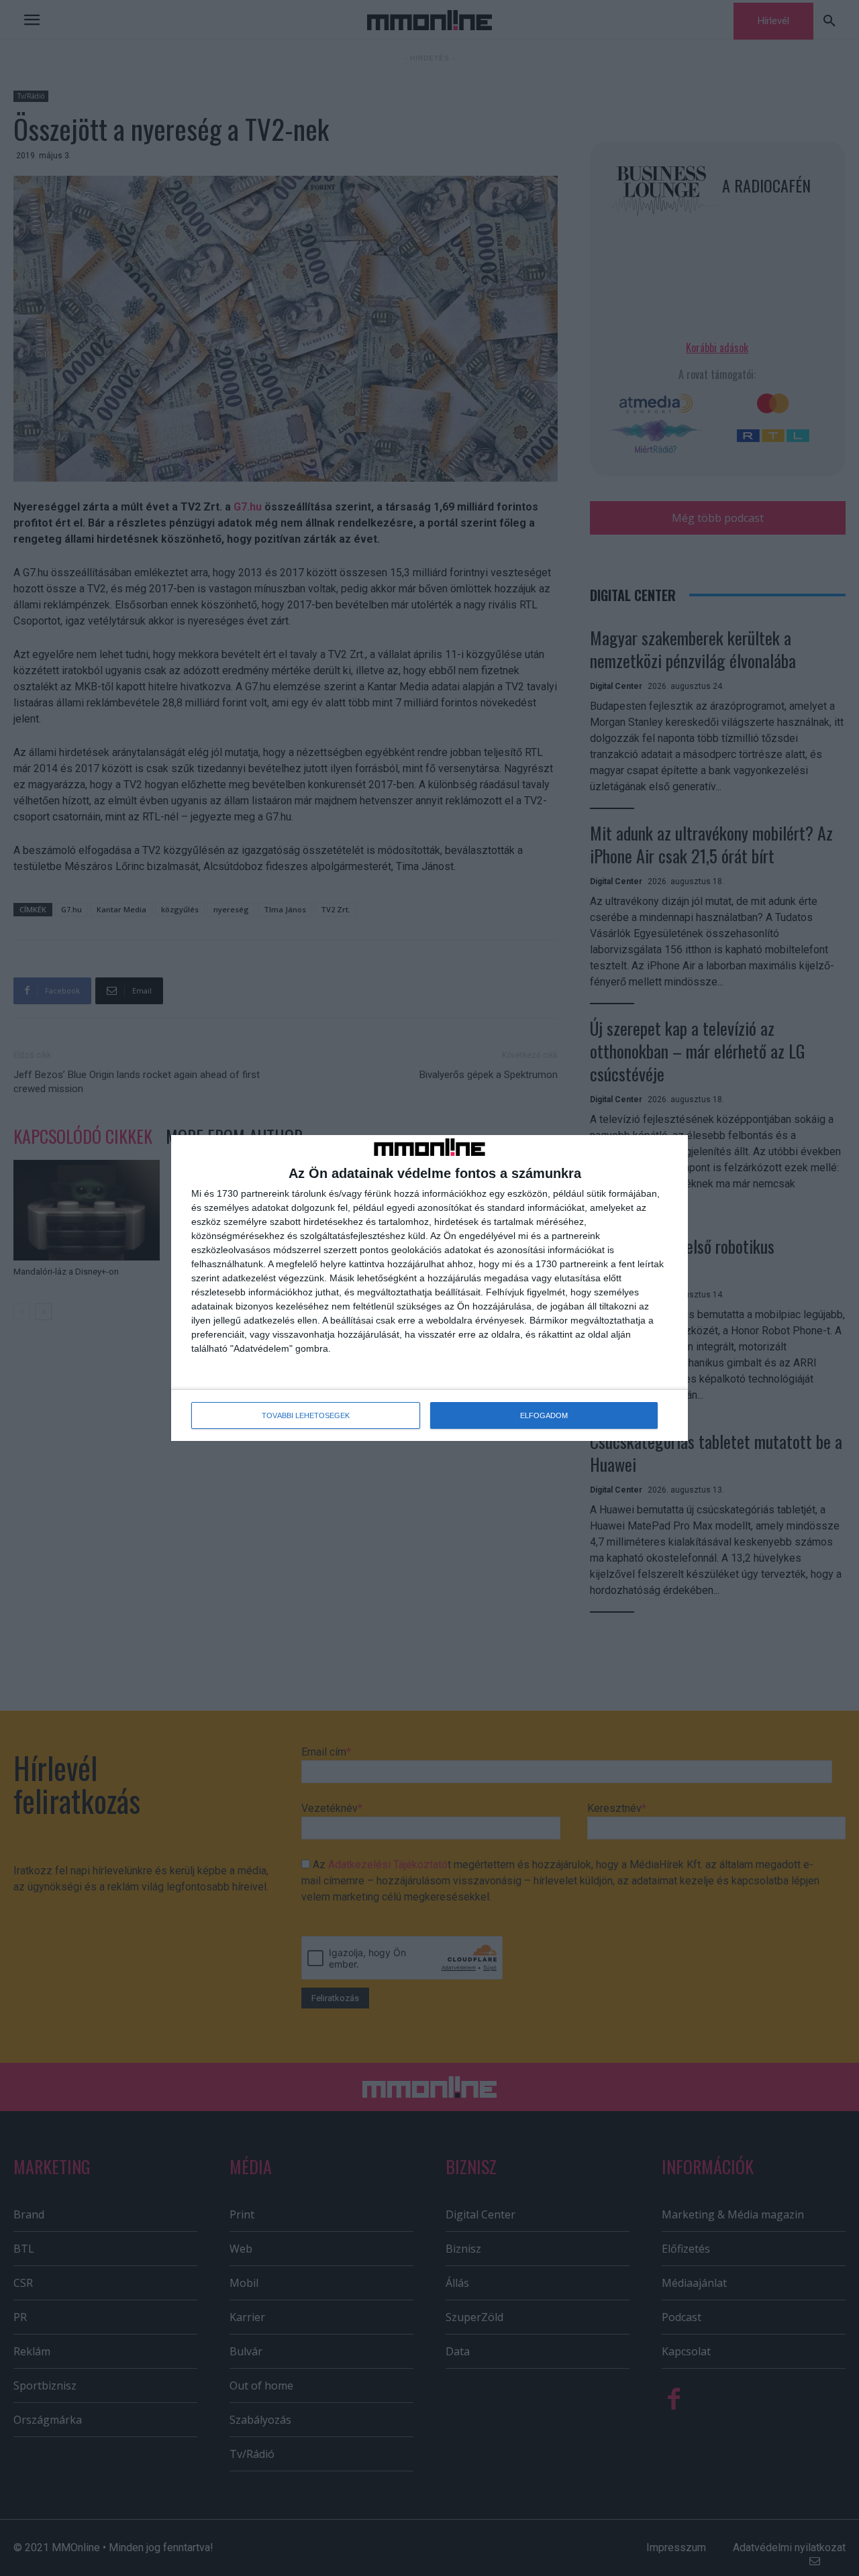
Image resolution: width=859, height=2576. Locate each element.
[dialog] (429, 1288)
